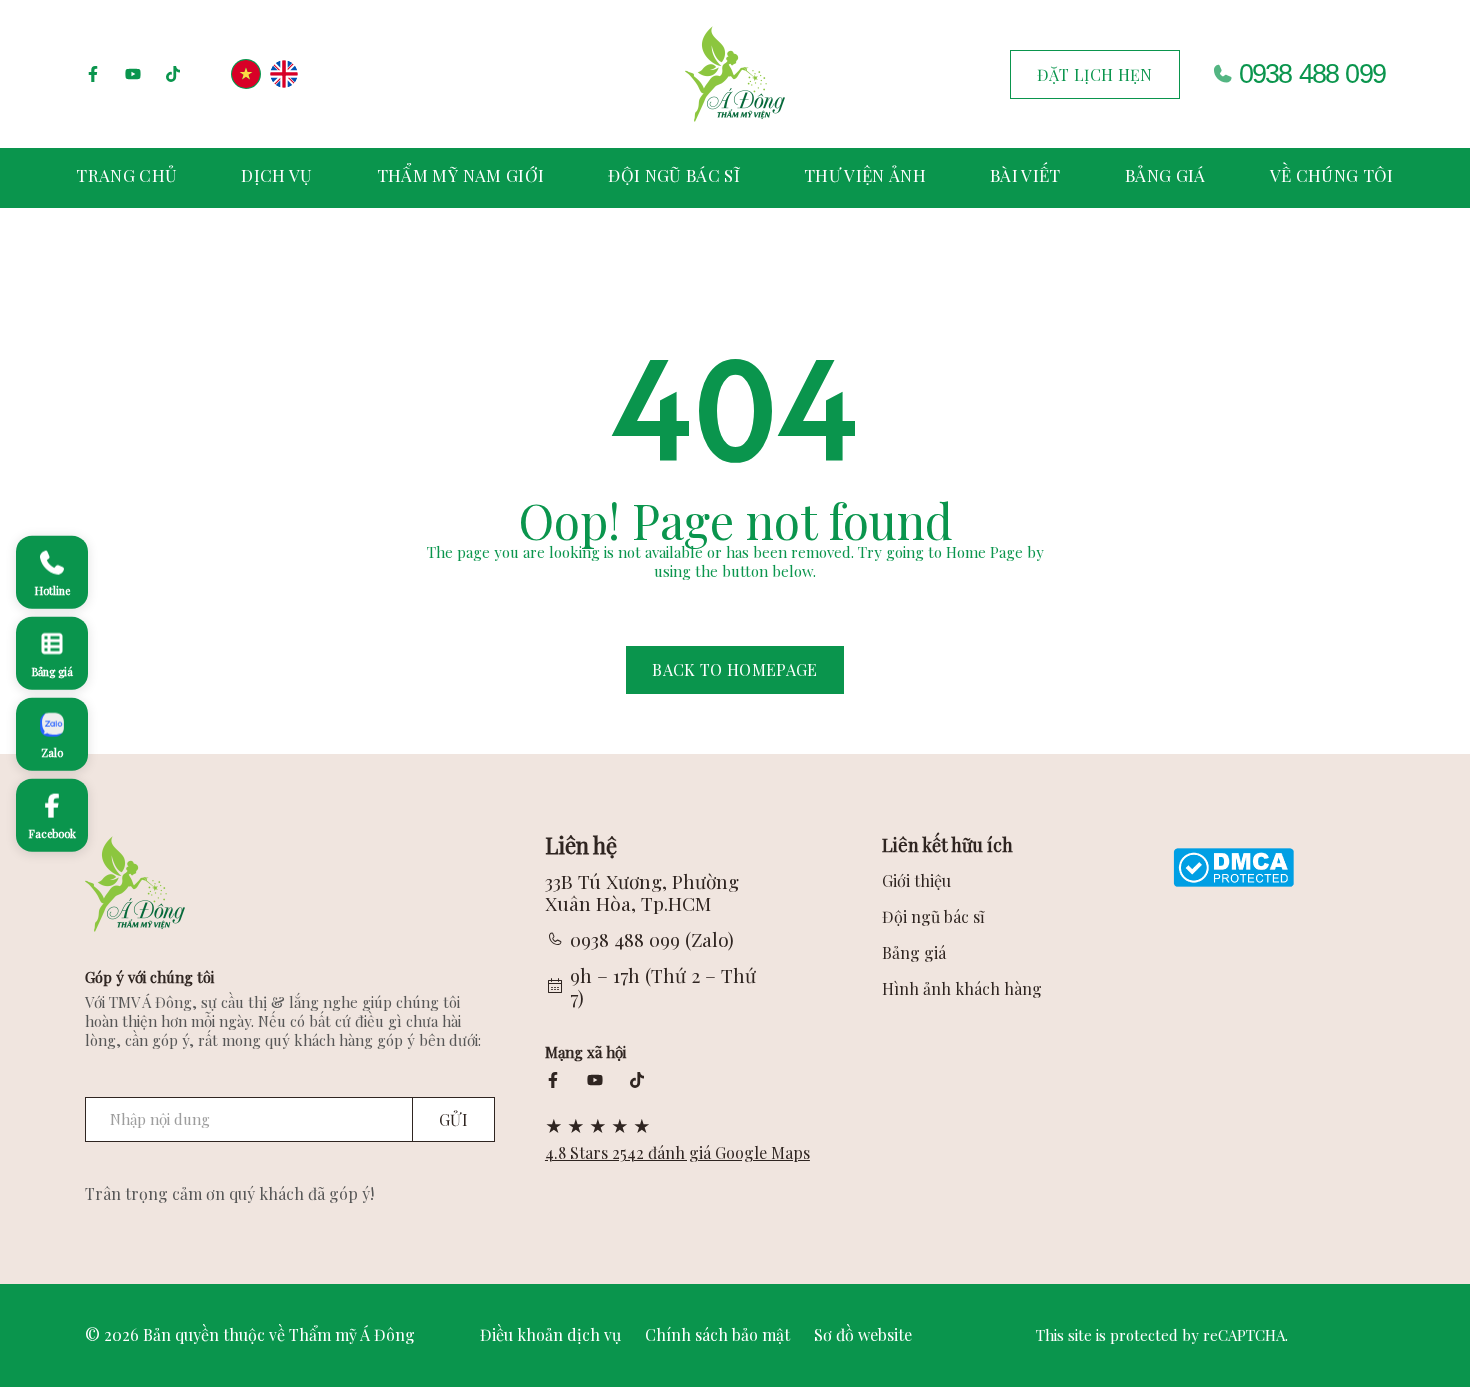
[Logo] (735, 74)
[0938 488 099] (1222, 74)
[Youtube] (133, 74)
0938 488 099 (1312, 74)
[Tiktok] (173, 74)
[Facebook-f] (93, 74)
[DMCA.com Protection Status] (1233, 865)
